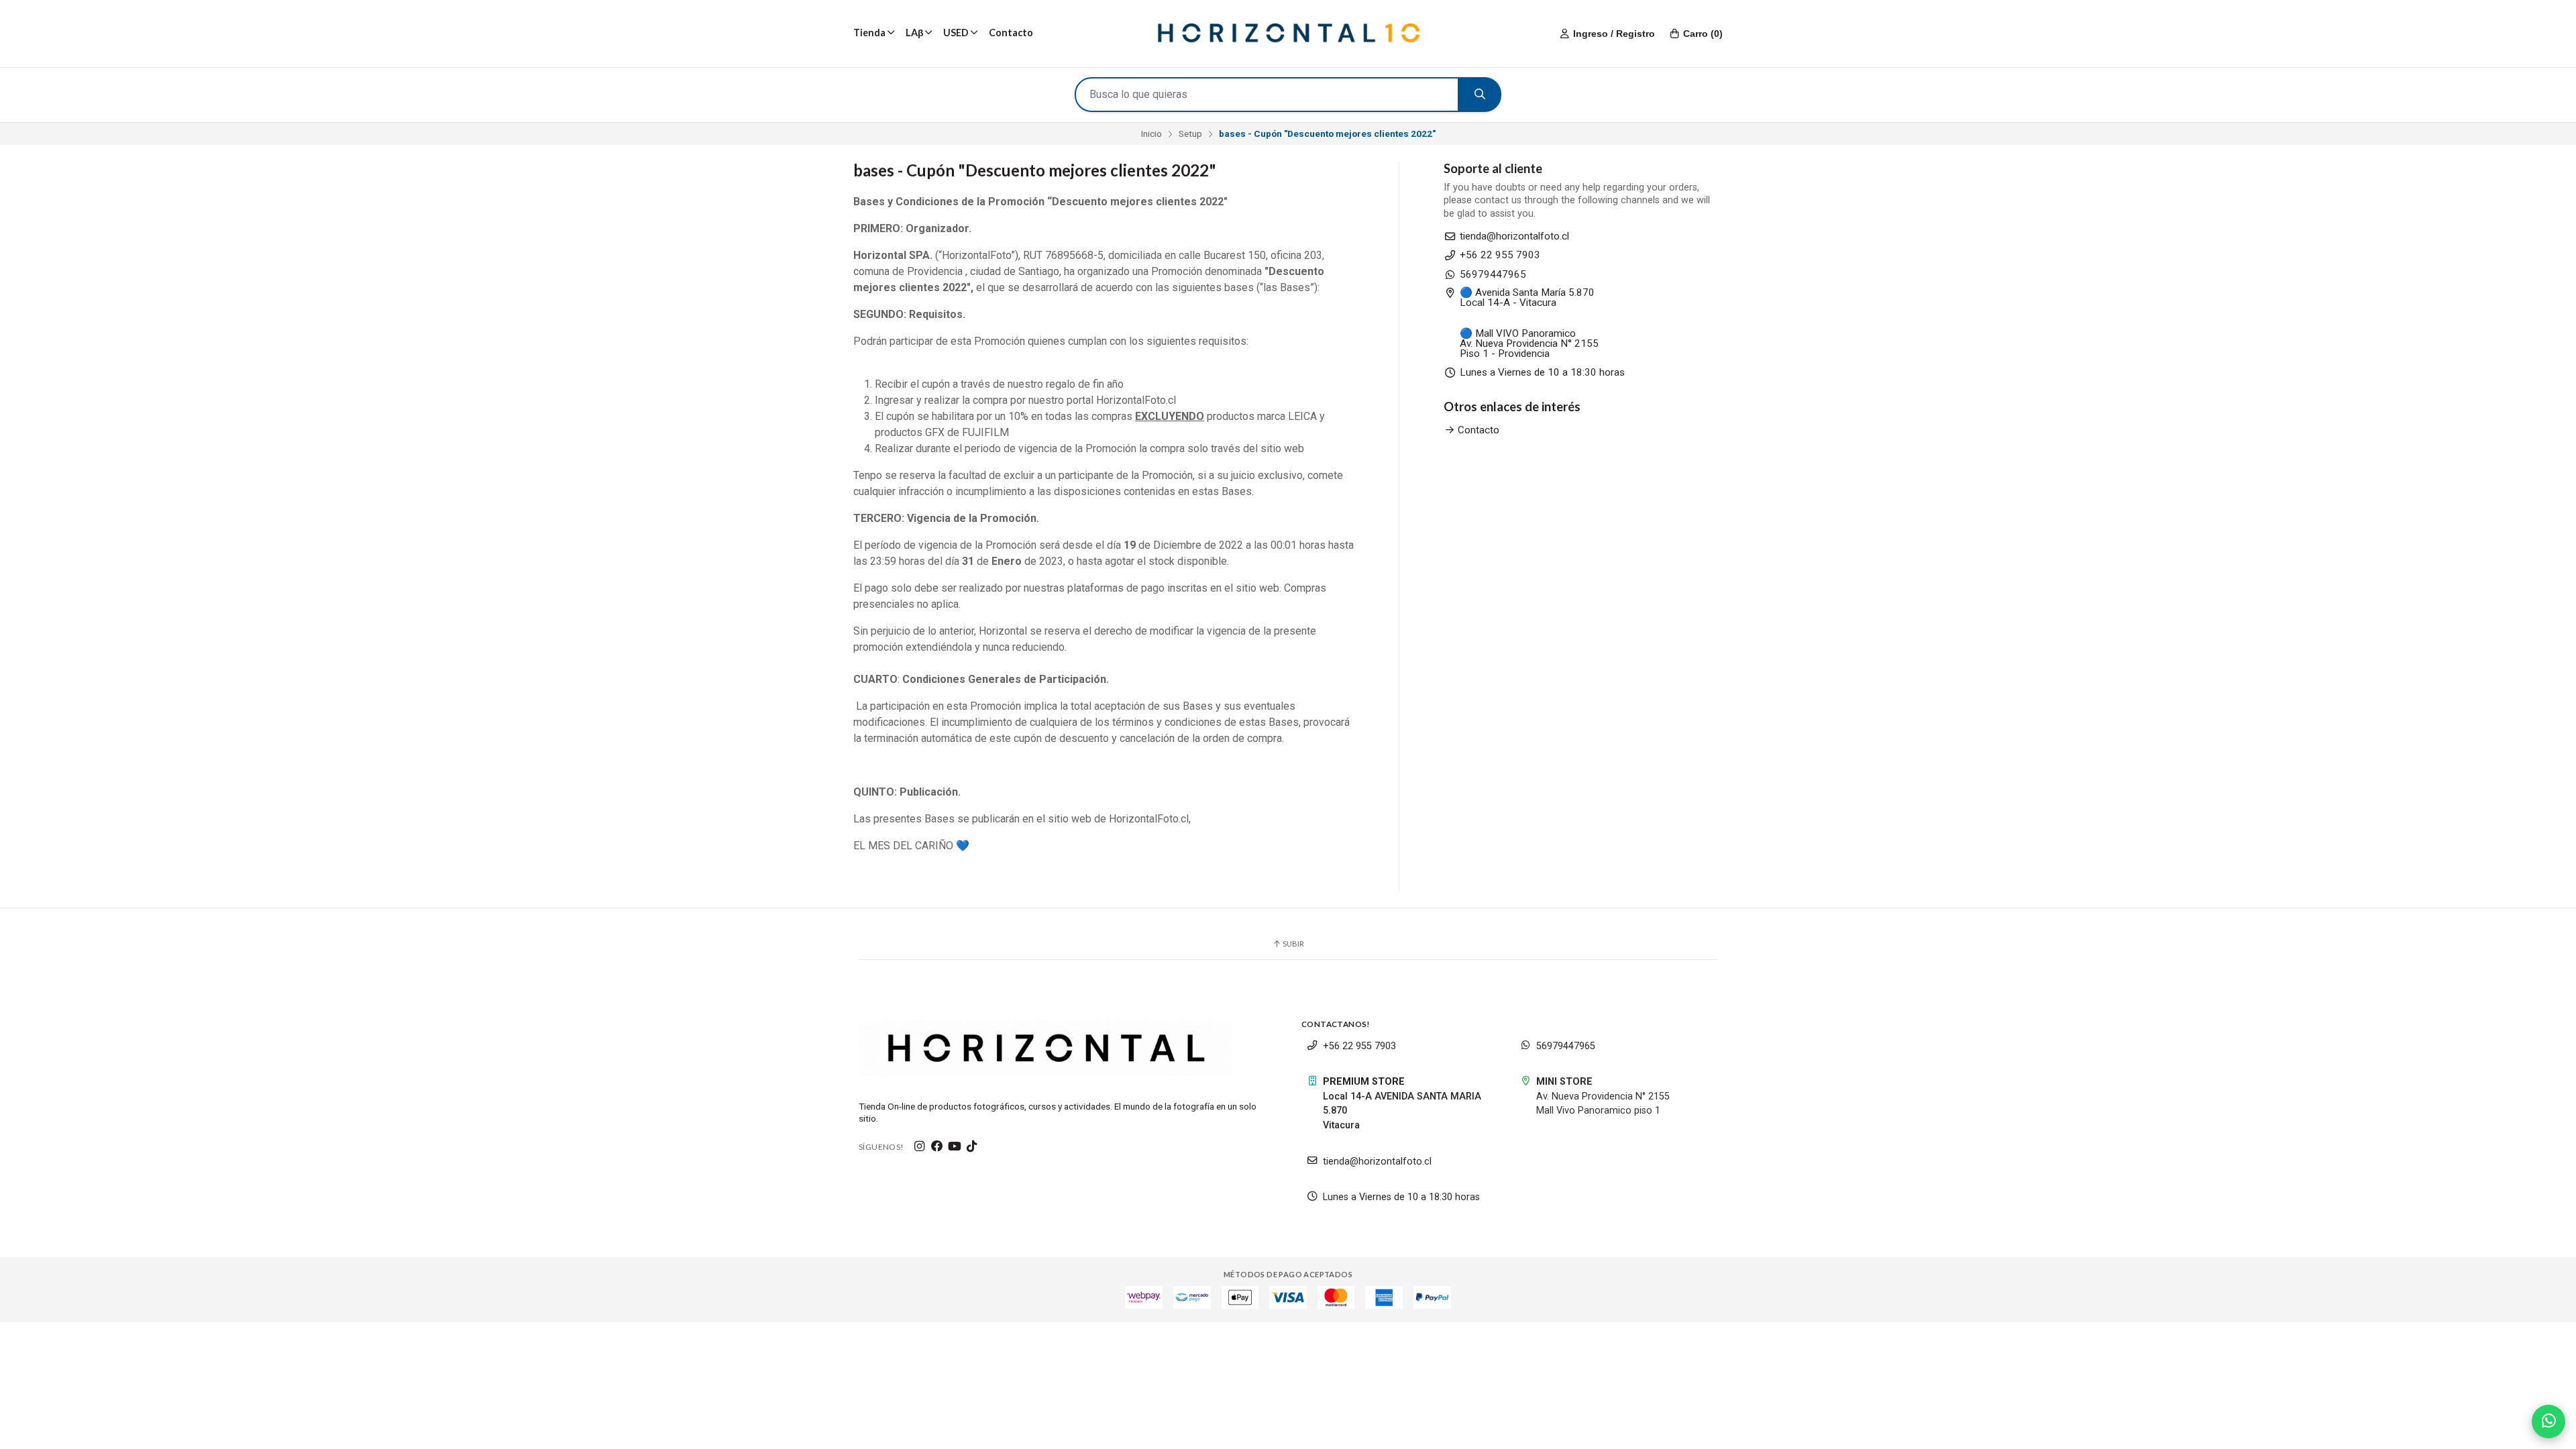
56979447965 (1493, 275)
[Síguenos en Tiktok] (972, 1146)
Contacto (1011, 33)
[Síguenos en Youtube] (955, 1146)
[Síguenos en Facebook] (937, 1146)
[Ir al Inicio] (1288, 34)
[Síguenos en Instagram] (920, 1146)
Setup (1190, 133)
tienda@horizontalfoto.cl (1514, 236)
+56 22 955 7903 (1500, 255)
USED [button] (956, 33)
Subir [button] (1293, 944)
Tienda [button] (869, 33)
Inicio (1151, 133)
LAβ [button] (915, 33)
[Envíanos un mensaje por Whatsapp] (2548, 1421)
